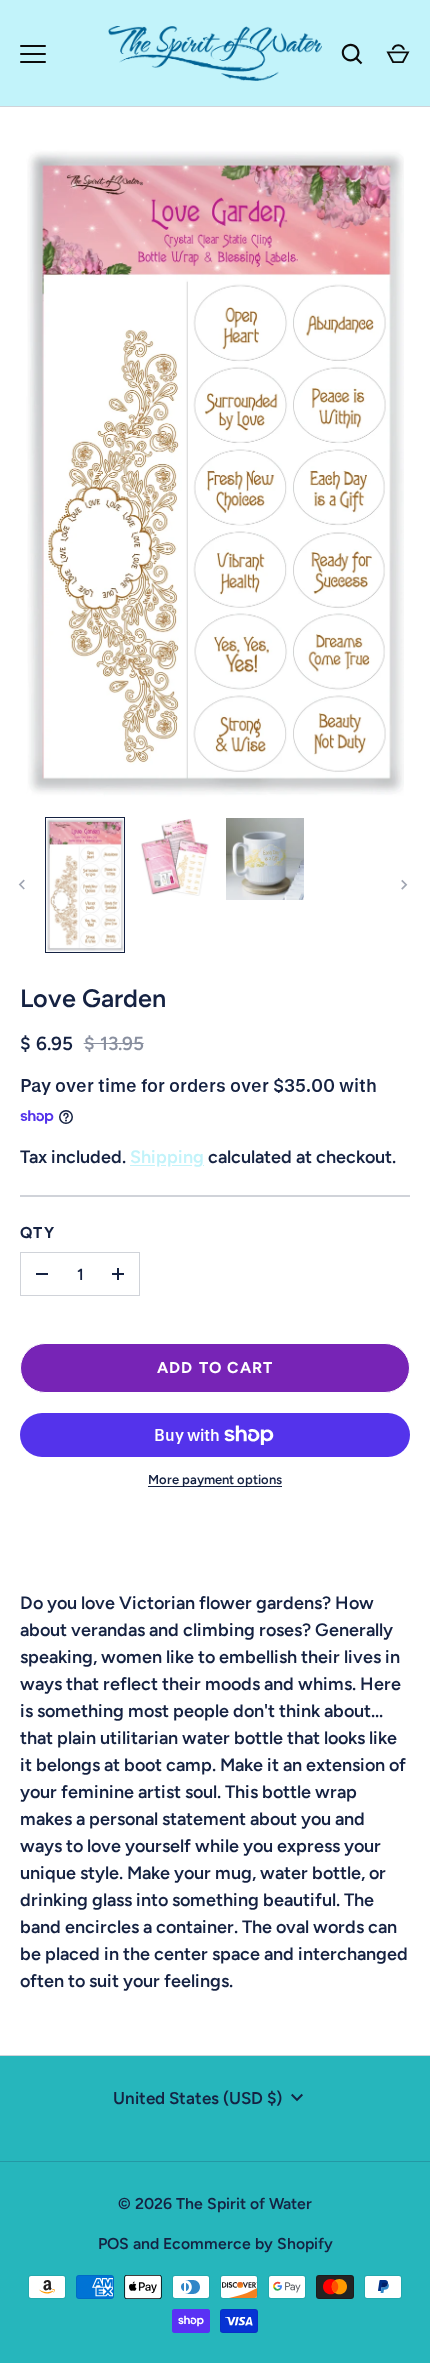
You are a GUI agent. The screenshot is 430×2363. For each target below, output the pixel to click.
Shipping (167, 1157)
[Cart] (398, 54)
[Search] (352, 54)
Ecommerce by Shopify (248, 2243)
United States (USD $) (197, 2098)
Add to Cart (215, 1367)
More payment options (215, 1479)
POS (113, 2243)
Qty (37, 1232)
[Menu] (33, 54)
